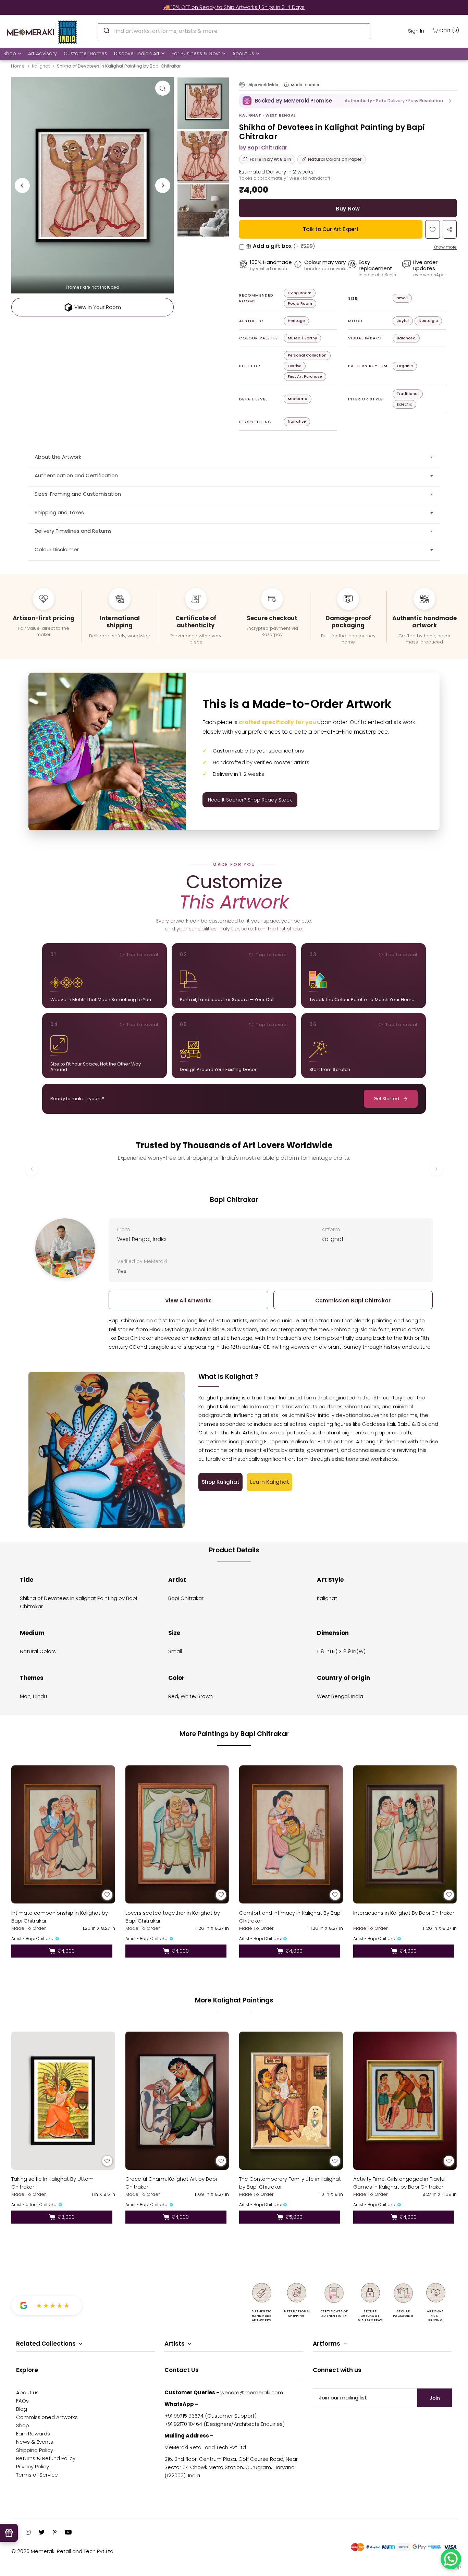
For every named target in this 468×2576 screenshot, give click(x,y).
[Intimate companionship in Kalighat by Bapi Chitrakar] (63, 1834)
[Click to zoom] (163, 88)
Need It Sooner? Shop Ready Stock (250, 800)
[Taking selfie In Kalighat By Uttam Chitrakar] (63, 2101)
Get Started (386, 1099)
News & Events (35, 2442)
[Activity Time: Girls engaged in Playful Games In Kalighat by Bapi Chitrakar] (405, 2101)
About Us (243, 53)
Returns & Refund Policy (46, 2458)
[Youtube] (68, 2533)
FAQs (22, 2401)
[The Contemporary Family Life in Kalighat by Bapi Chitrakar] (291, 2101)
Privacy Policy (33, 2466)
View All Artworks (188, 1301)
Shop (10, 53)
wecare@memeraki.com (252, 2392)
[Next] (163, 185)
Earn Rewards (33, 2434)
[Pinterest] (55, 2533)
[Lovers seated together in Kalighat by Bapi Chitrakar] (177, 1834)
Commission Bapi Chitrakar (353, 1301)
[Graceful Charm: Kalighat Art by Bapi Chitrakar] (177, 2101)
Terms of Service (37, 2475)
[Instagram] (28, 2533)
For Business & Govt (196, 53)
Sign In (416, 31)
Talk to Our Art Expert (331, 229)
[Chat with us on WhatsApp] (451, 2559)
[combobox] (234, 31)
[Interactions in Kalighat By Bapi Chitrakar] (405, 1834)
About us (27, 2392)
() (449, 30)
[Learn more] (286, 85)
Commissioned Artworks (47, 2417)
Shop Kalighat (221, 1482)
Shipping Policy (35, 2450)
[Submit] (106, 30)
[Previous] (22, 185)
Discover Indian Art (137, 53)
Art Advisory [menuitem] (42, 53)
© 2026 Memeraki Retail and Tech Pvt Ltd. (63, 2551)
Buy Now (348, 209)
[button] (348, 101)
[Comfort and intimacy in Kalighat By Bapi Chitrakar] (291, 1834)
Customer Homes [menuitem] (85, 53)
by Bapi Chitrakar (263, 148)
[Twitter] (42, 2533)
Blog (22, 2409)
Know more (445, 247)
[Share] (450, 229)
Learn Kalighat (270, 1482)
